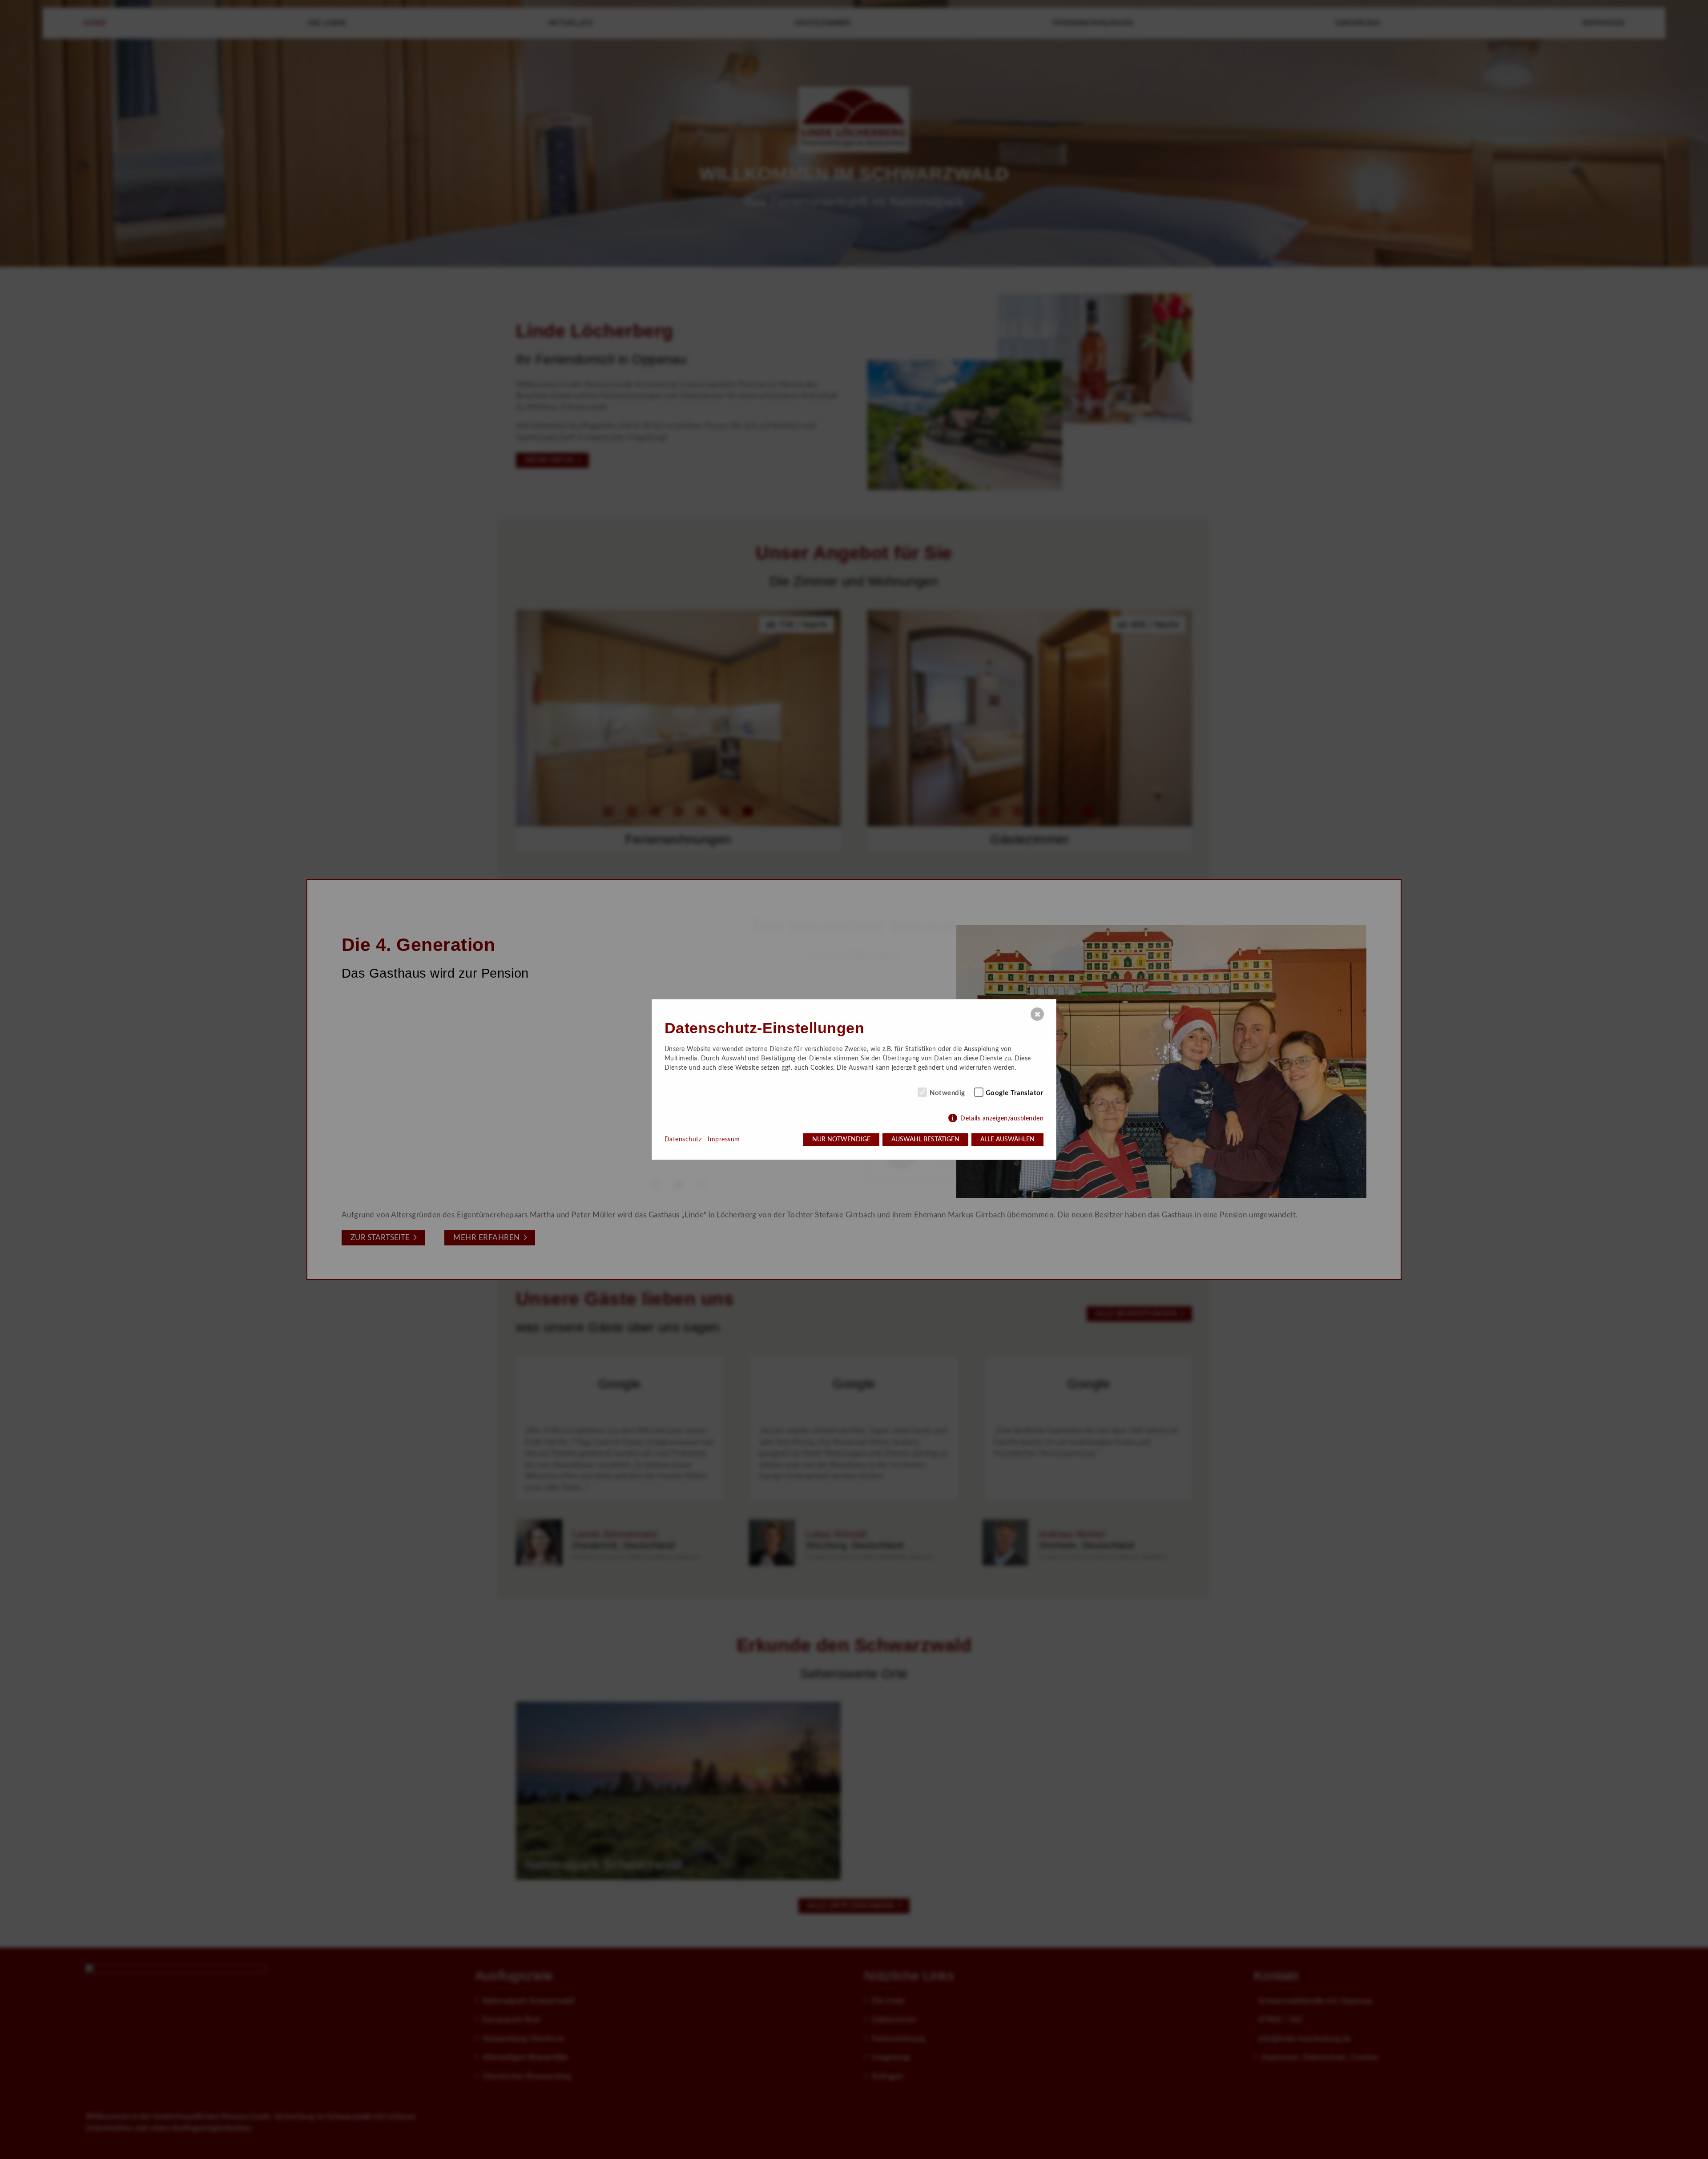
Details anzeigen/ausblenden (1002, 1119)
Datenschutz (683, 1140)
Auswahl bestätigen (925, 1140)
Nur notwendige (841, 1140)
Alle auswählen (1007, 1140)
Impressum (724, 1140)
